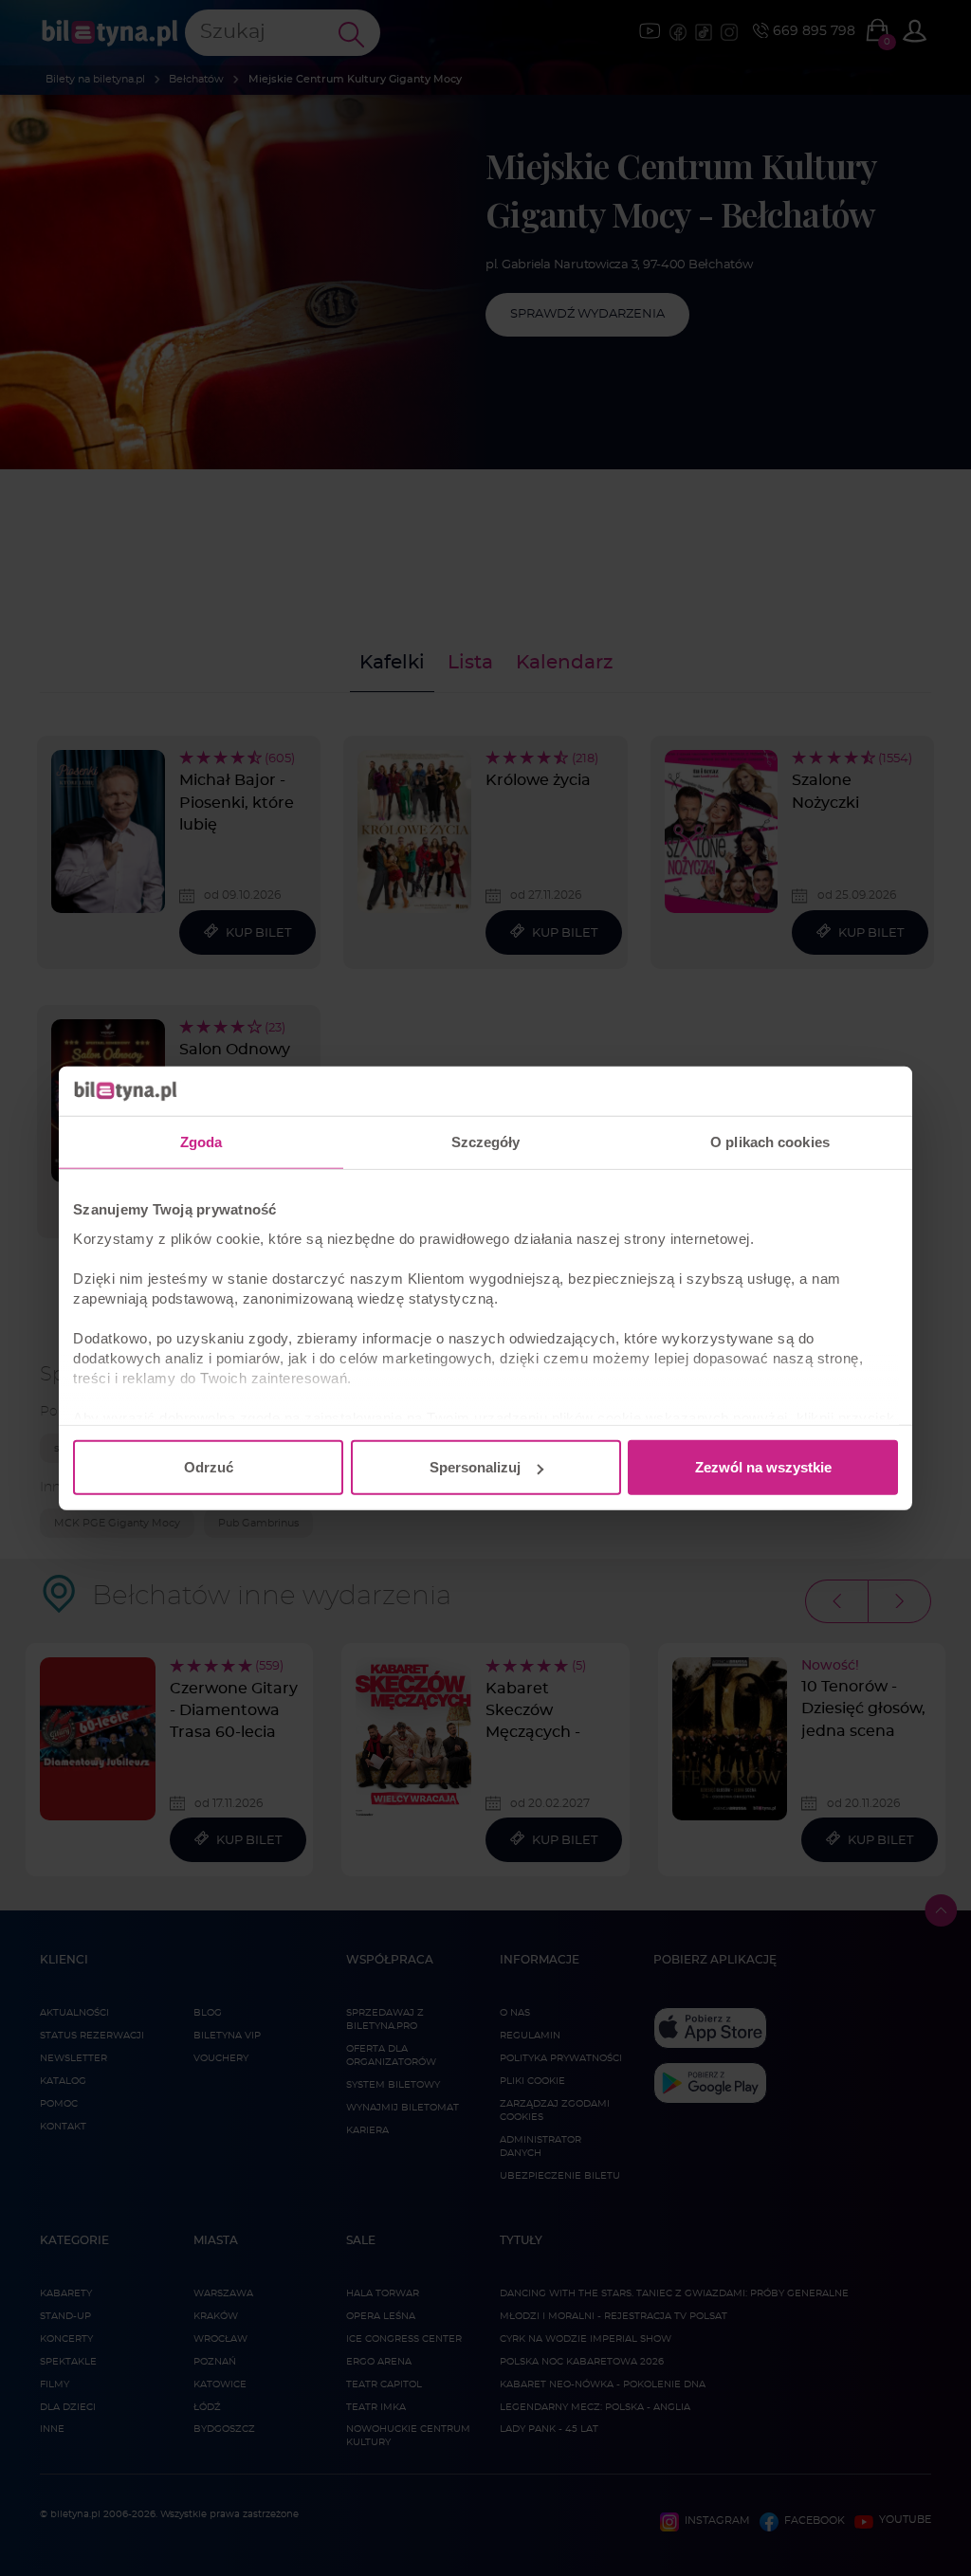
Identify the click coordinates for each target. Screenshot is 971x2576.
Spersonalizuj (475, 1467)
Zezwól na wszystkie (763, 1467)
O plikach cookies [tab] (770, 1142)
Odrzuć (209, 1467)
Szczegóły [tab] (486, 1142)
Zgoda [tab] (202, 1142)
